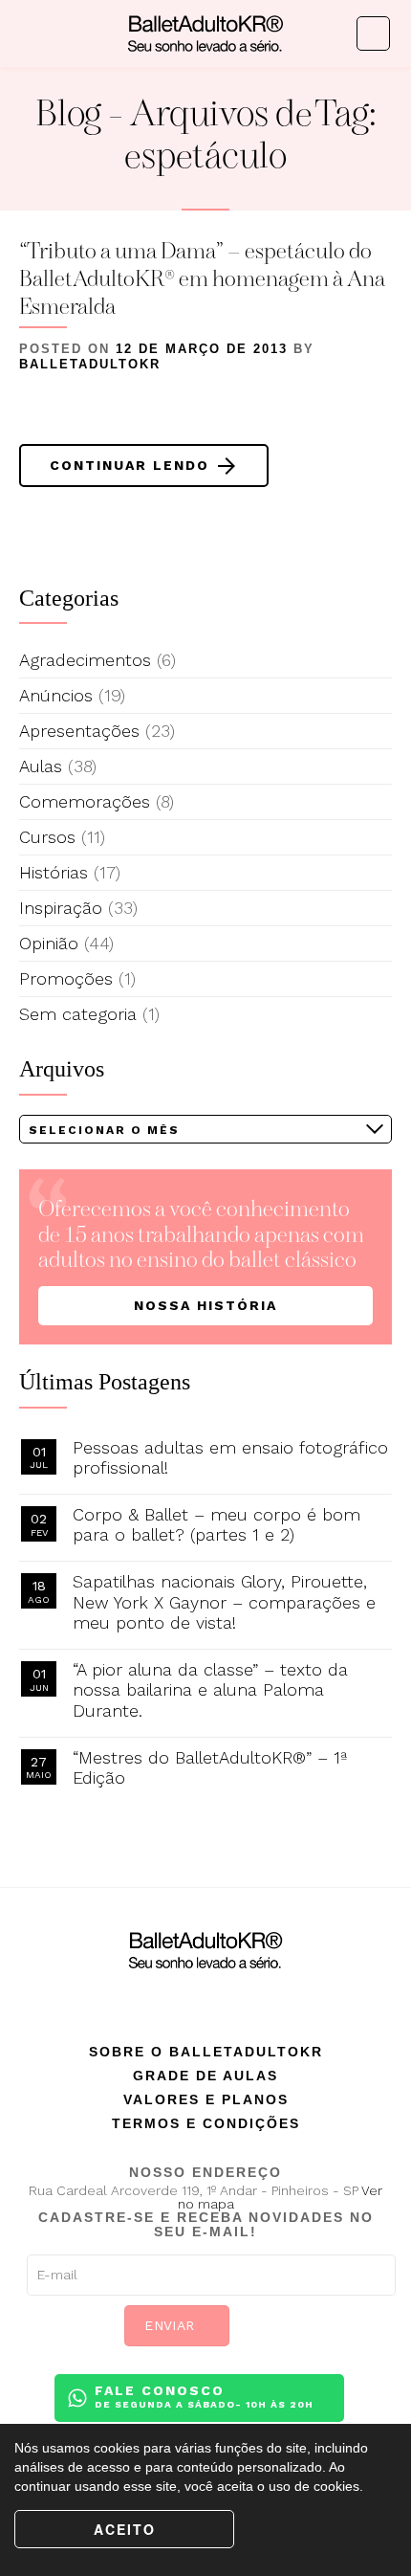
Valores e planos (206, 2099)
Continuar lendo (117, 465)
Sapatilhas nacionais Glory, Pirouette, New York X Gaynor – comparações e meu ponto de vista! (224, 1602)
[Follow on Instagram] (187, 1998)
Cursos (47, 837)
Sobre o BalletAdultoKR (206, 2052)
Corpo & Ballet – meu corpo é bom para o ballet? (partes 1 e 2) (216, 1525)
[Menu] (32, 34)
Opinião (49, 943)
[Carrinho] (373, 33)
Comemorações (85, 801)
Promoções (66, 978)
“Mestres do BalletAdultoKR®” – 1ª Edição (210, 1768)
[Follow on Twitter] (224, 1998)
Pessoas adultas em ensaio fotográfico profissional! (230, 1458)
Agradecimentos (85, 660)
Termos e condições (206, 2123)
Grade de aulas (205, 2076)
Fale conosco (204, 2396)
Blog (68, 116)
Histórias (54, 872)
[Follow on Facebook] (150, 1998)
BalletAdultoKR (90, 365)
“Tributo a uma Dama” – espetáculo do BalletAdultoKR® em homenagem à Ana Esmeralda (202, 280)
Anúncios (56, 695)
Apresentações (79, 731)
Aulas (41, 766)
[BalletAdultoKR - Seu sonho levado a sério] (205, 33)
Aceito (125, 2529)
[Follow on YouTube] (261, 1998)
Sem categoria (78, 1014)
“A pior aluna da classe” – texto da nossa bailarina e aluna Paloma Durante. (210, 1690)
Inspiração (61, 908)
